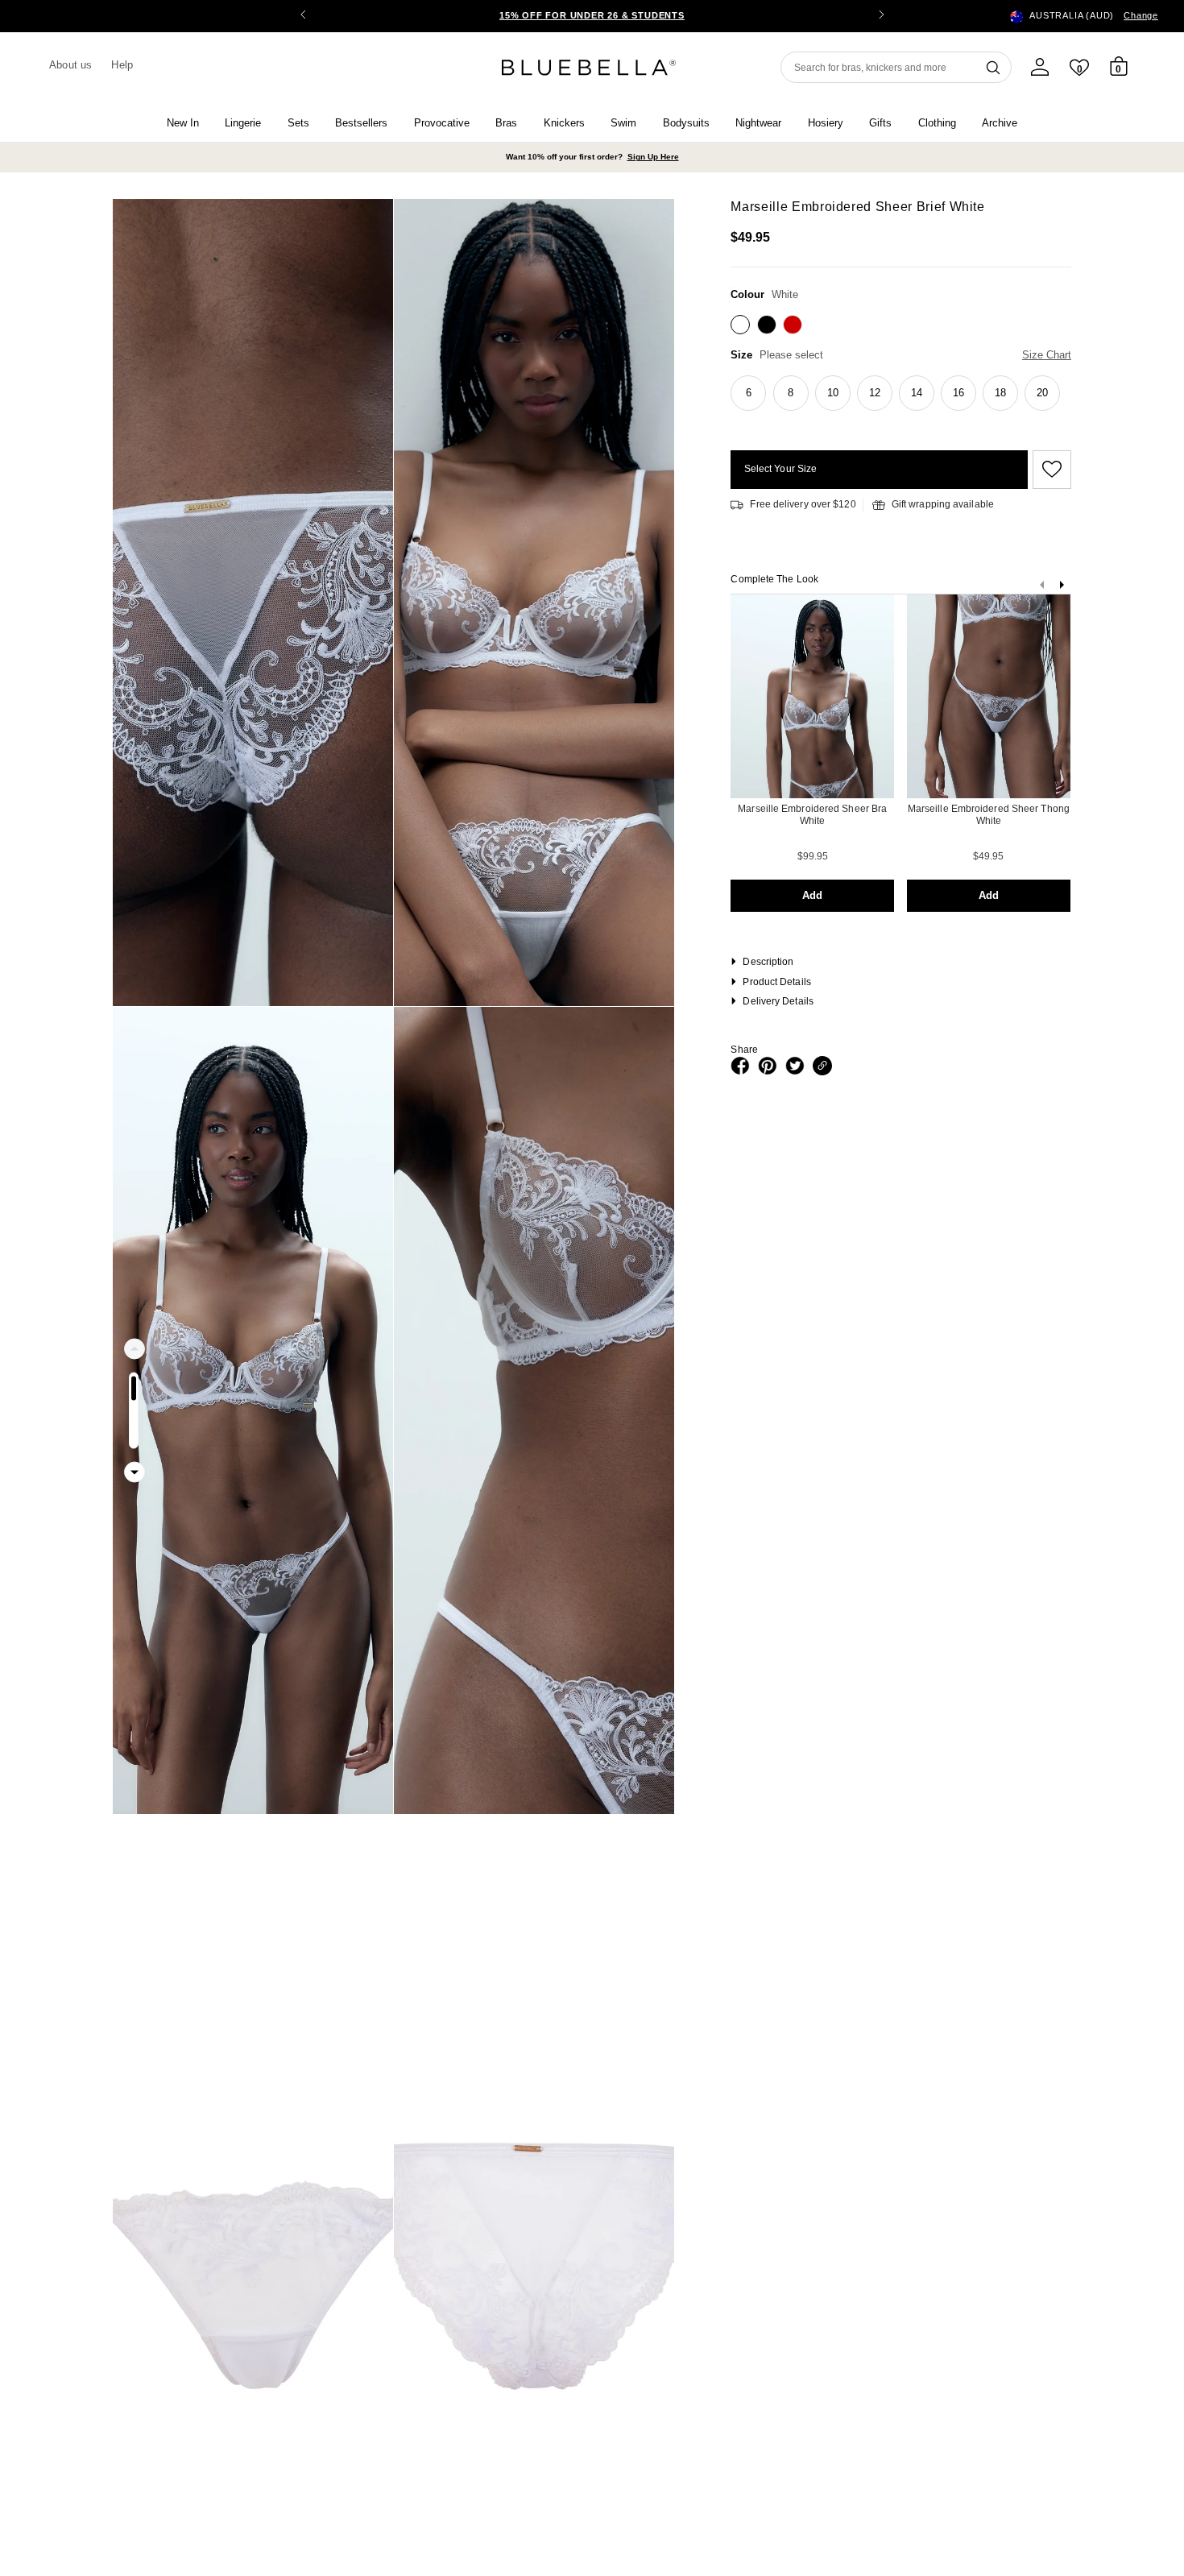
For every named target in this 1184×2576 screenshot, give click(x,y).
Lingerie (243, 123)
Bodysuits (686, 123)
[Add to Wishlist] (1049, 470)
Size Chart (1047, 355)
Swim (623, 123)
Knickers (564, 123)
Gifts (880, 123)
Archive (1000, 123)
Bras (506, 123)
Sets (298, 123)
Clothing (937, 123)
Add (812, 895)
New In (183, 123)
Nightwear (758, 123)
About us (70, 65)
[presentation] (1062, 588)
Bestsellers (361, 123)
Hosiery (826, 123)
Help (122, 65)
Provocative (442, 123)
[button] (881, 16)
